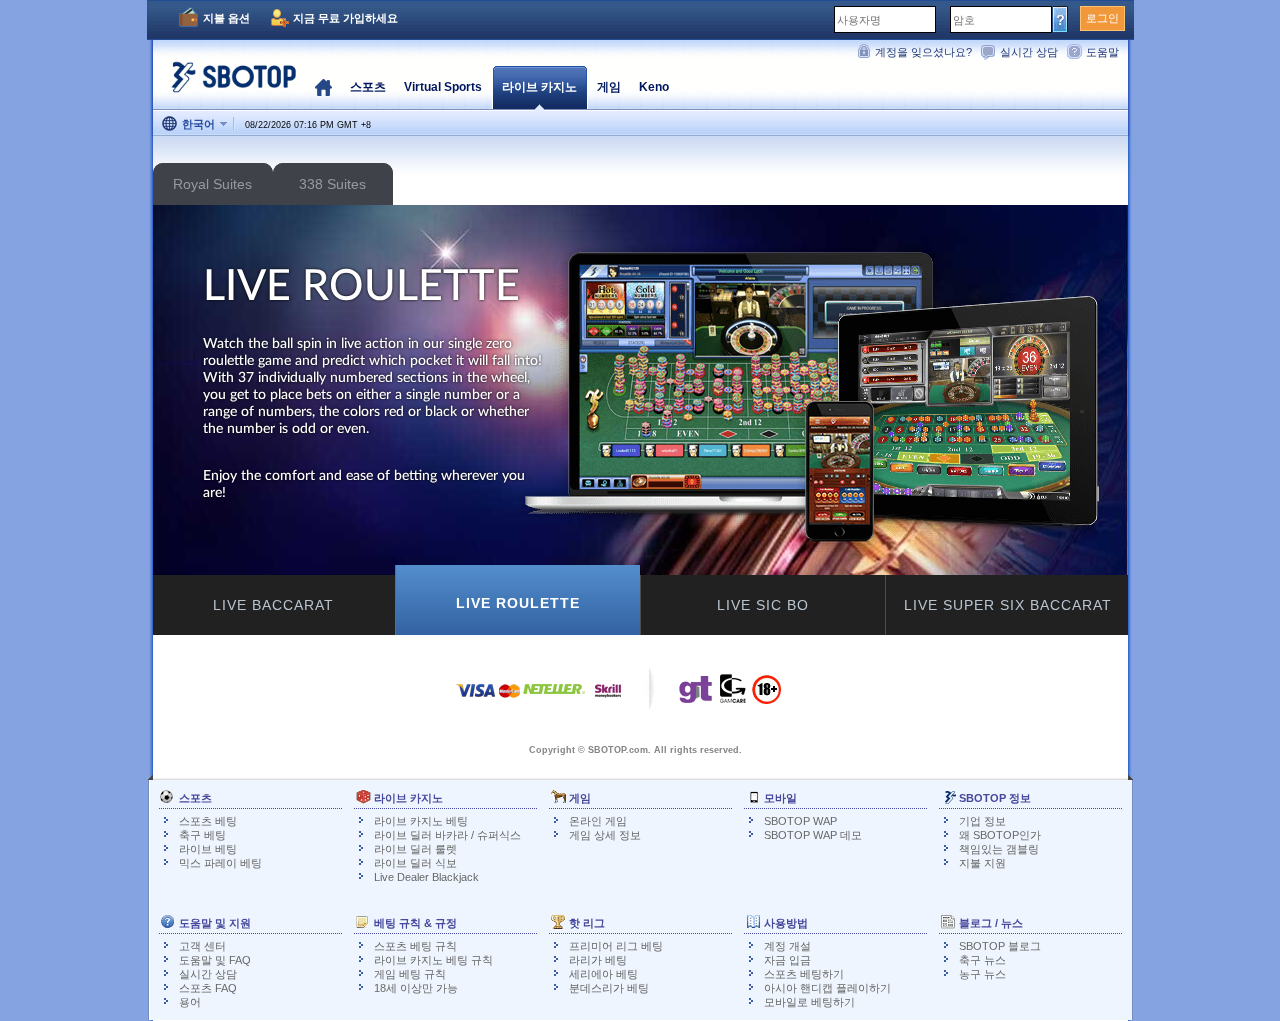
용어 (190, 1002)
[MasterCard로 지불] (509, 700)
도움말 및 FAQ (215, 960)
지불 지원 (982, 863)
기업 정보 (982, 821)
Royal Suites (212, 184)
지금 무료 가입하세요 (345, 18)
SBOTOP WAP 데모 (813, 835)
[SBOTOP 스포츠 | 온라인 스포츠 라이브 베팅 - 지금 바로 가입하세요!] (228, 84)
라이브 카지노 (539, 87)
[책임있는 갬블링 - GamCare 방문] (733, 694)
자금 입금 (787, 960)
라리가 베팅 (598, 960)
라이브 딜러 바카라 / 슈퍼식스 (447, 835)
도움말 (1102, 52)
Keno (654, 87)
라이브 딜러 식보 (415, 863)
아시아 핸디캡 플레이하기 (827, 988)
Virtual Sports (443, 87)
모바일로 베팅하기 (809, 1002)
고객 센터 (202, 946)
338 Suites (332, 184)
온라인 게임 (598, 821)
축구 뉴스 (982, 960)
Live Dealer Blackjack (426, 877)
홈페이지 (323, 87)
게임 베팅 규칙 (410, 974)
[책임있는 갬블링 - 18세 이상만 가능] (766, 696)
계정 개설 (787, 946)
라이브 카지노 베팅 (421, 821)
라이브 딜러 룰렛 (415, 849)
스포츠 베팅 (208, 821)
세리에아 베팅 (603, 974)
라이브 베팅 (208, 849)
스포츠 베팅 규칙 (415, 946)
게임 (609, 87)
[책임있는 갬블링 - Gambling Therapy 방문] (696, 694)
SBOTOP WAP (800, 821)
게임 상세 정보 (605, 835)
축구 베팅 (202, 835)
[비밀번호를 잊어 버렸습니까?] (1060, 19)
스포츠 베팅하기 (804, 974)
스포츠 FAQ (208, 988)
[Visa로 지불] (476, 700)
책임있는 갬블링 (999, 849)
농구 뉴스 (982, 974)
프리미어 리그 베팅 (616, 946)
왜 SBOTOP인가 (1000, 835)
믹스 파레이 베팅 (220, 863)
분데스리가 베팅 (609, 988)
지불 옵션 (226, 18)
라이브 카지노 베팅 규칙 (433, 960)
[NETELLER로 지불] (554, 700)
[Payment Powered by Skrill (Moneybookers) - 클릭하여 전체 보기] (608, 700)
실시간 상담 (1029, 52)
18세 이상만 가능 (416, 988)
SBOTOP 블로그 (1000, 946)
